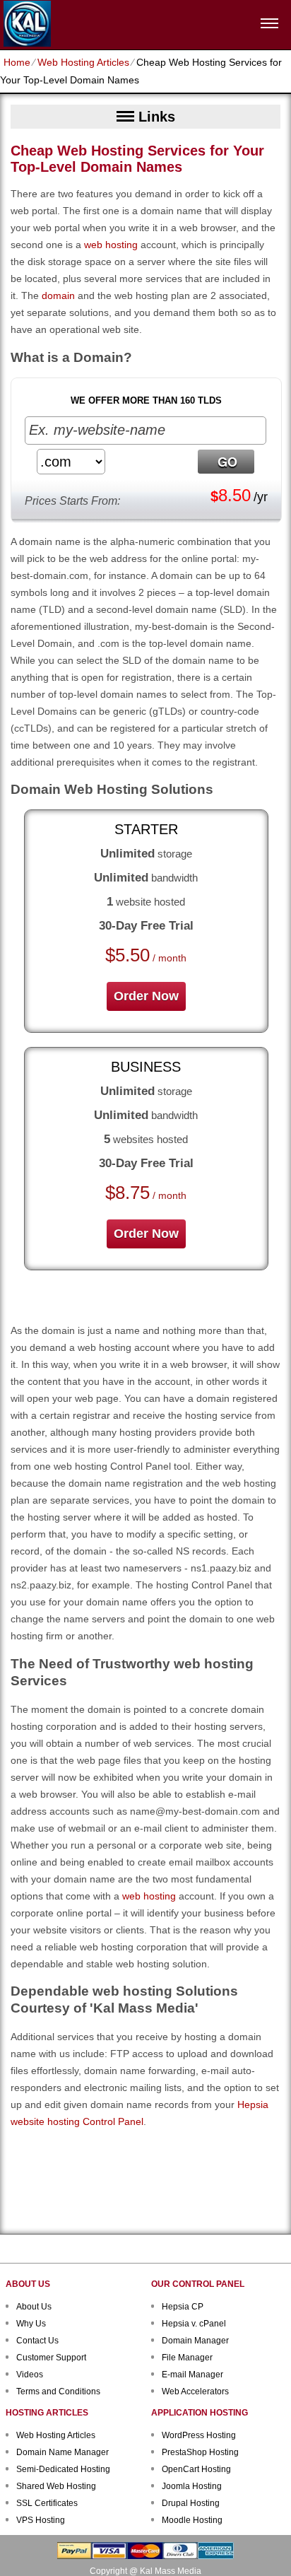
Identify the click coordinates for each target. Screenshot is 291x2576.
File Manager (187, 2358)
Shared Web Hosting (56, 2486)
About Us (34, 2307)
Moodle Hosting (192, 2520)
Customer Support (51, 2358)
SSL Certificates (47, 2503)
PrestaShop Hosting (200, 2452)
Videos (30, 2375)
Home (17, 62)
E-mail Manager (192, 2375)
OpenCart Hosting (196, 2469)
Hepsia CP (183, 2307)
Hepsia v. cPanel (194, 2324)
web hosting (111, 245)
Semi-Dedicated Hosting (63, 2469)
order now (146, 996)
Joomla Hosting (192, 2486)
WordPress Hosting (199, 2435)
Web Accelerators (195, 2391)
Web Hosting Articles (83, 62)
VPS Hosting (41, 2520)
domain (58, 295)
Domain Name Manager (63, 2452)
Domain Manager (195, 2341)
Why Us (31, 2324)
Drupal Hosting (191, 2503)
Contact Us (37, 2341)
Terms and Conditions (58, 2391)
